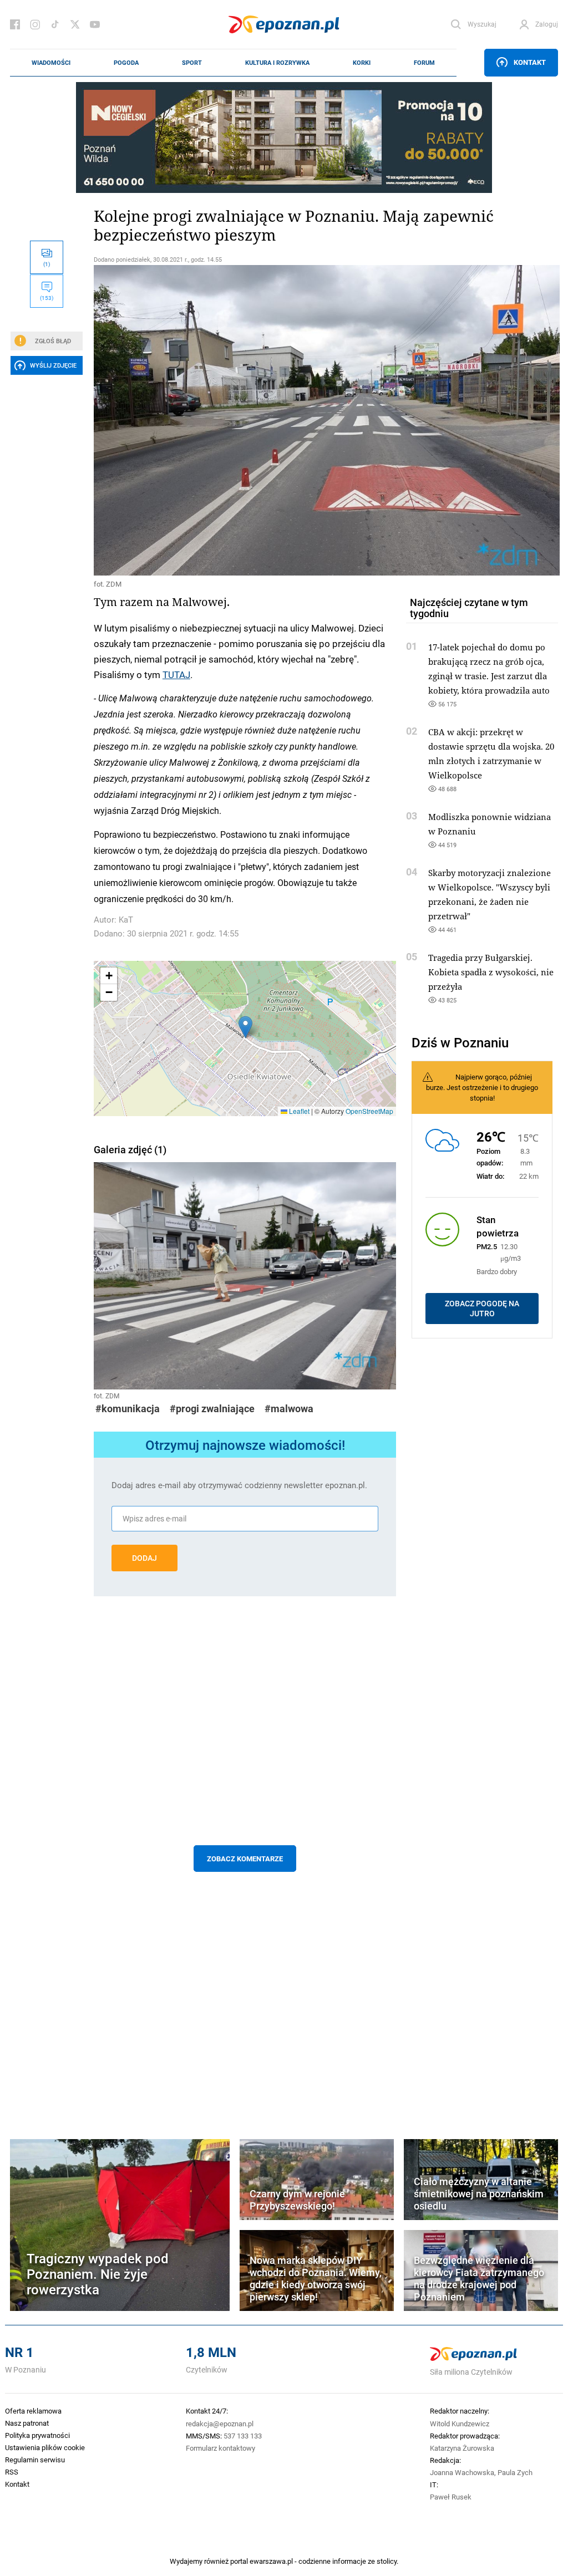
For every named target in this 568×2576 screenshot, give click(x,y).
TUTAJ (176, 674)
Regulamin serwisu (35, 2460)
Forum (424, 63)
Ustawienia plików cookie (45, 2447)
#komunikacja (128, 1409)
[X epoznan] (75, 24)
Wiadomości (51, 63)
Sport (192, 63)
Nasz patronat (27, 2423)
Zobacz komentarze (245, 1859)
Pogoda (126, 63)
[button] (245, 1027)
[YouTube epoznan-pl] (95, 24)
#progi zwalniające (212, 1409)
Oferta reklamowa (33, 2411)
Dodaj (144, 1558)
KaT (126, 920)
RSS (12, 2472)
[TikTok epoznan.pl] (55, 24)
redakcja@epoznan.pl (220, 2424)
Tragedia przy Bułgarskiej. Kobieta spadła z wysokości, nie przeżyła (491, 972)
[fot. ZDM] (245, 420)
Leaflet (298, 1111)
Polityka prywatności (37, 2435)
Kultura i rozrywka (277, 63)
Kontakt (530, 62)
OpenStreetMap (369, 1111)
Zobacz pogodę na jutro (482, 1309)
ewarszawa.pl (271, 2561)
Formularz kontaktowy (220, 2448)
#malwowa (289, 1409)
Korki (362, 63)
